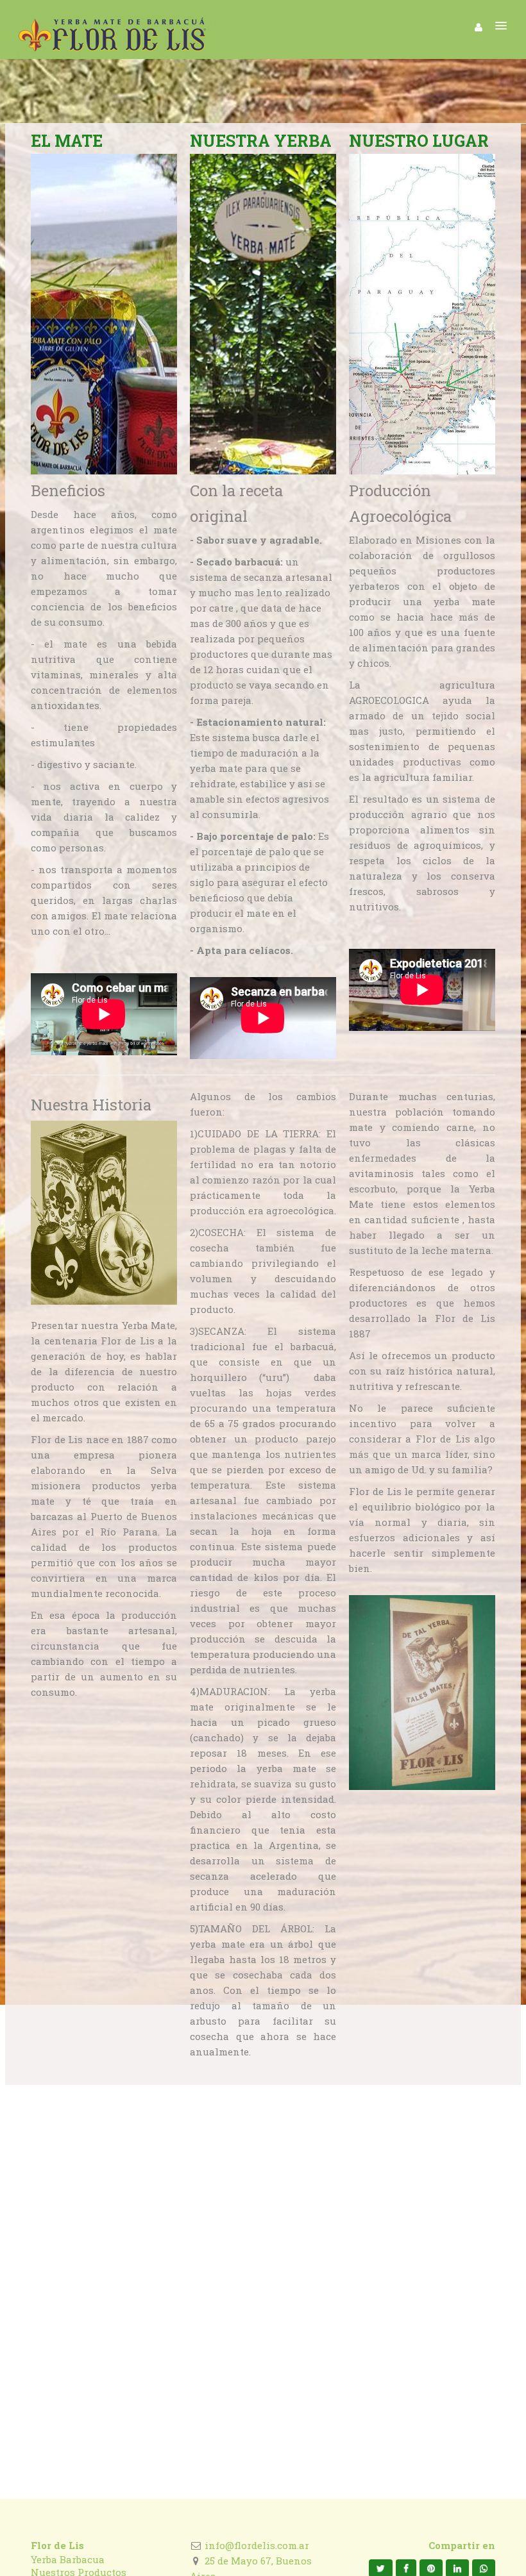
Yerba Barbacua (68, 2559)
